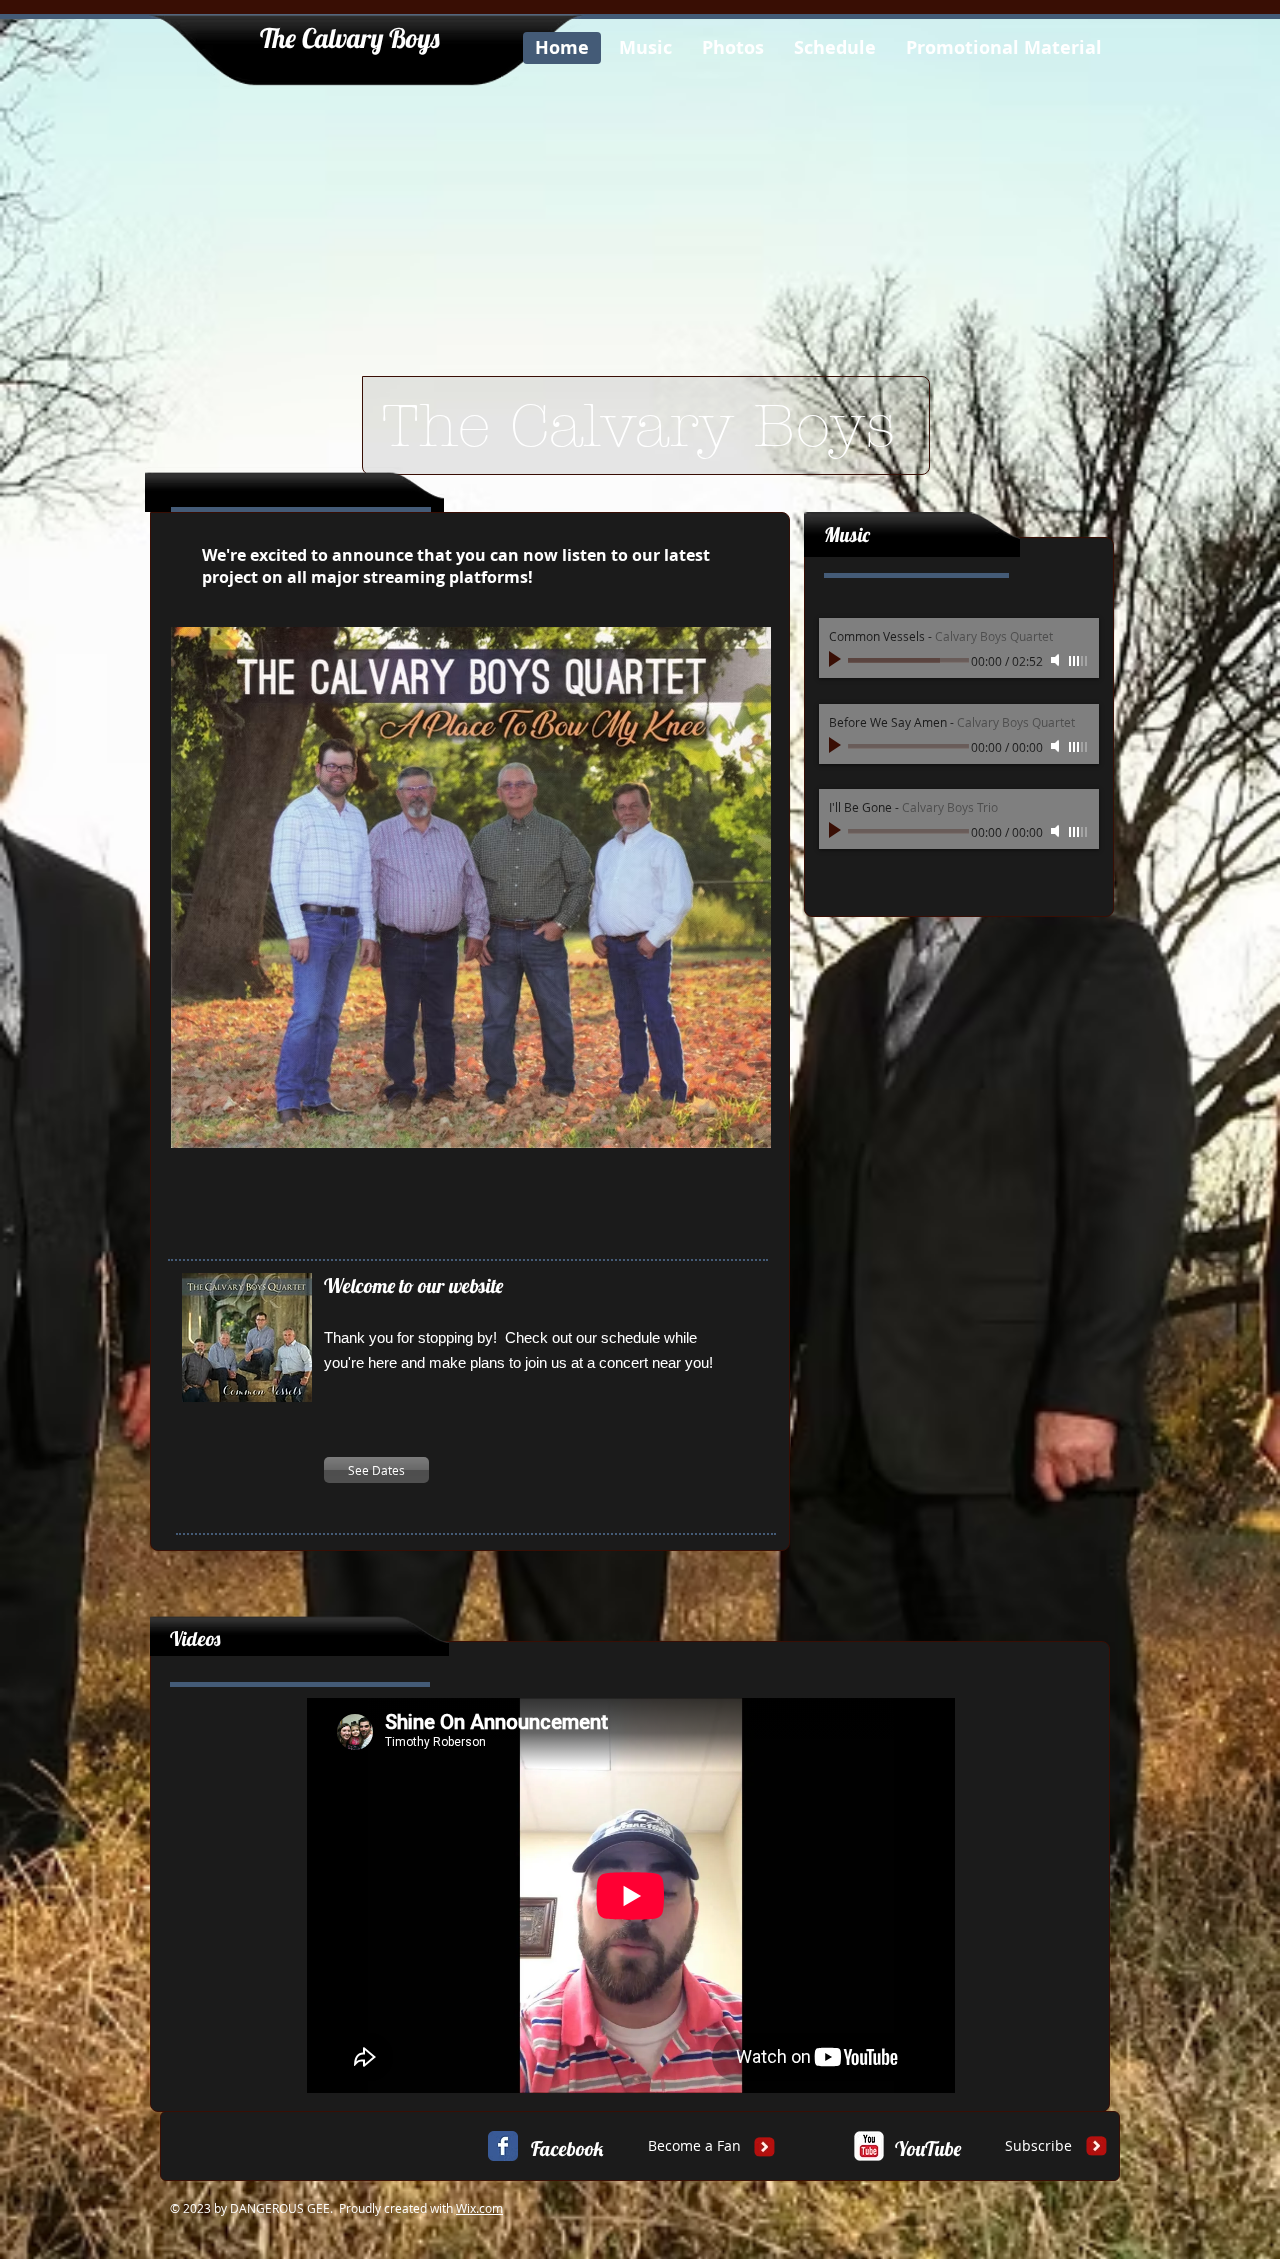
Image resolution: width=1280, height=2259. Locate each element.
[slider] (1079, 661)
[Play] (837, 660)
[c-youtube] (869, 2146)
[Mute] (1057, 660)
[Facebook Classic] (503, 2146)
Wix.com (479, 2208)
